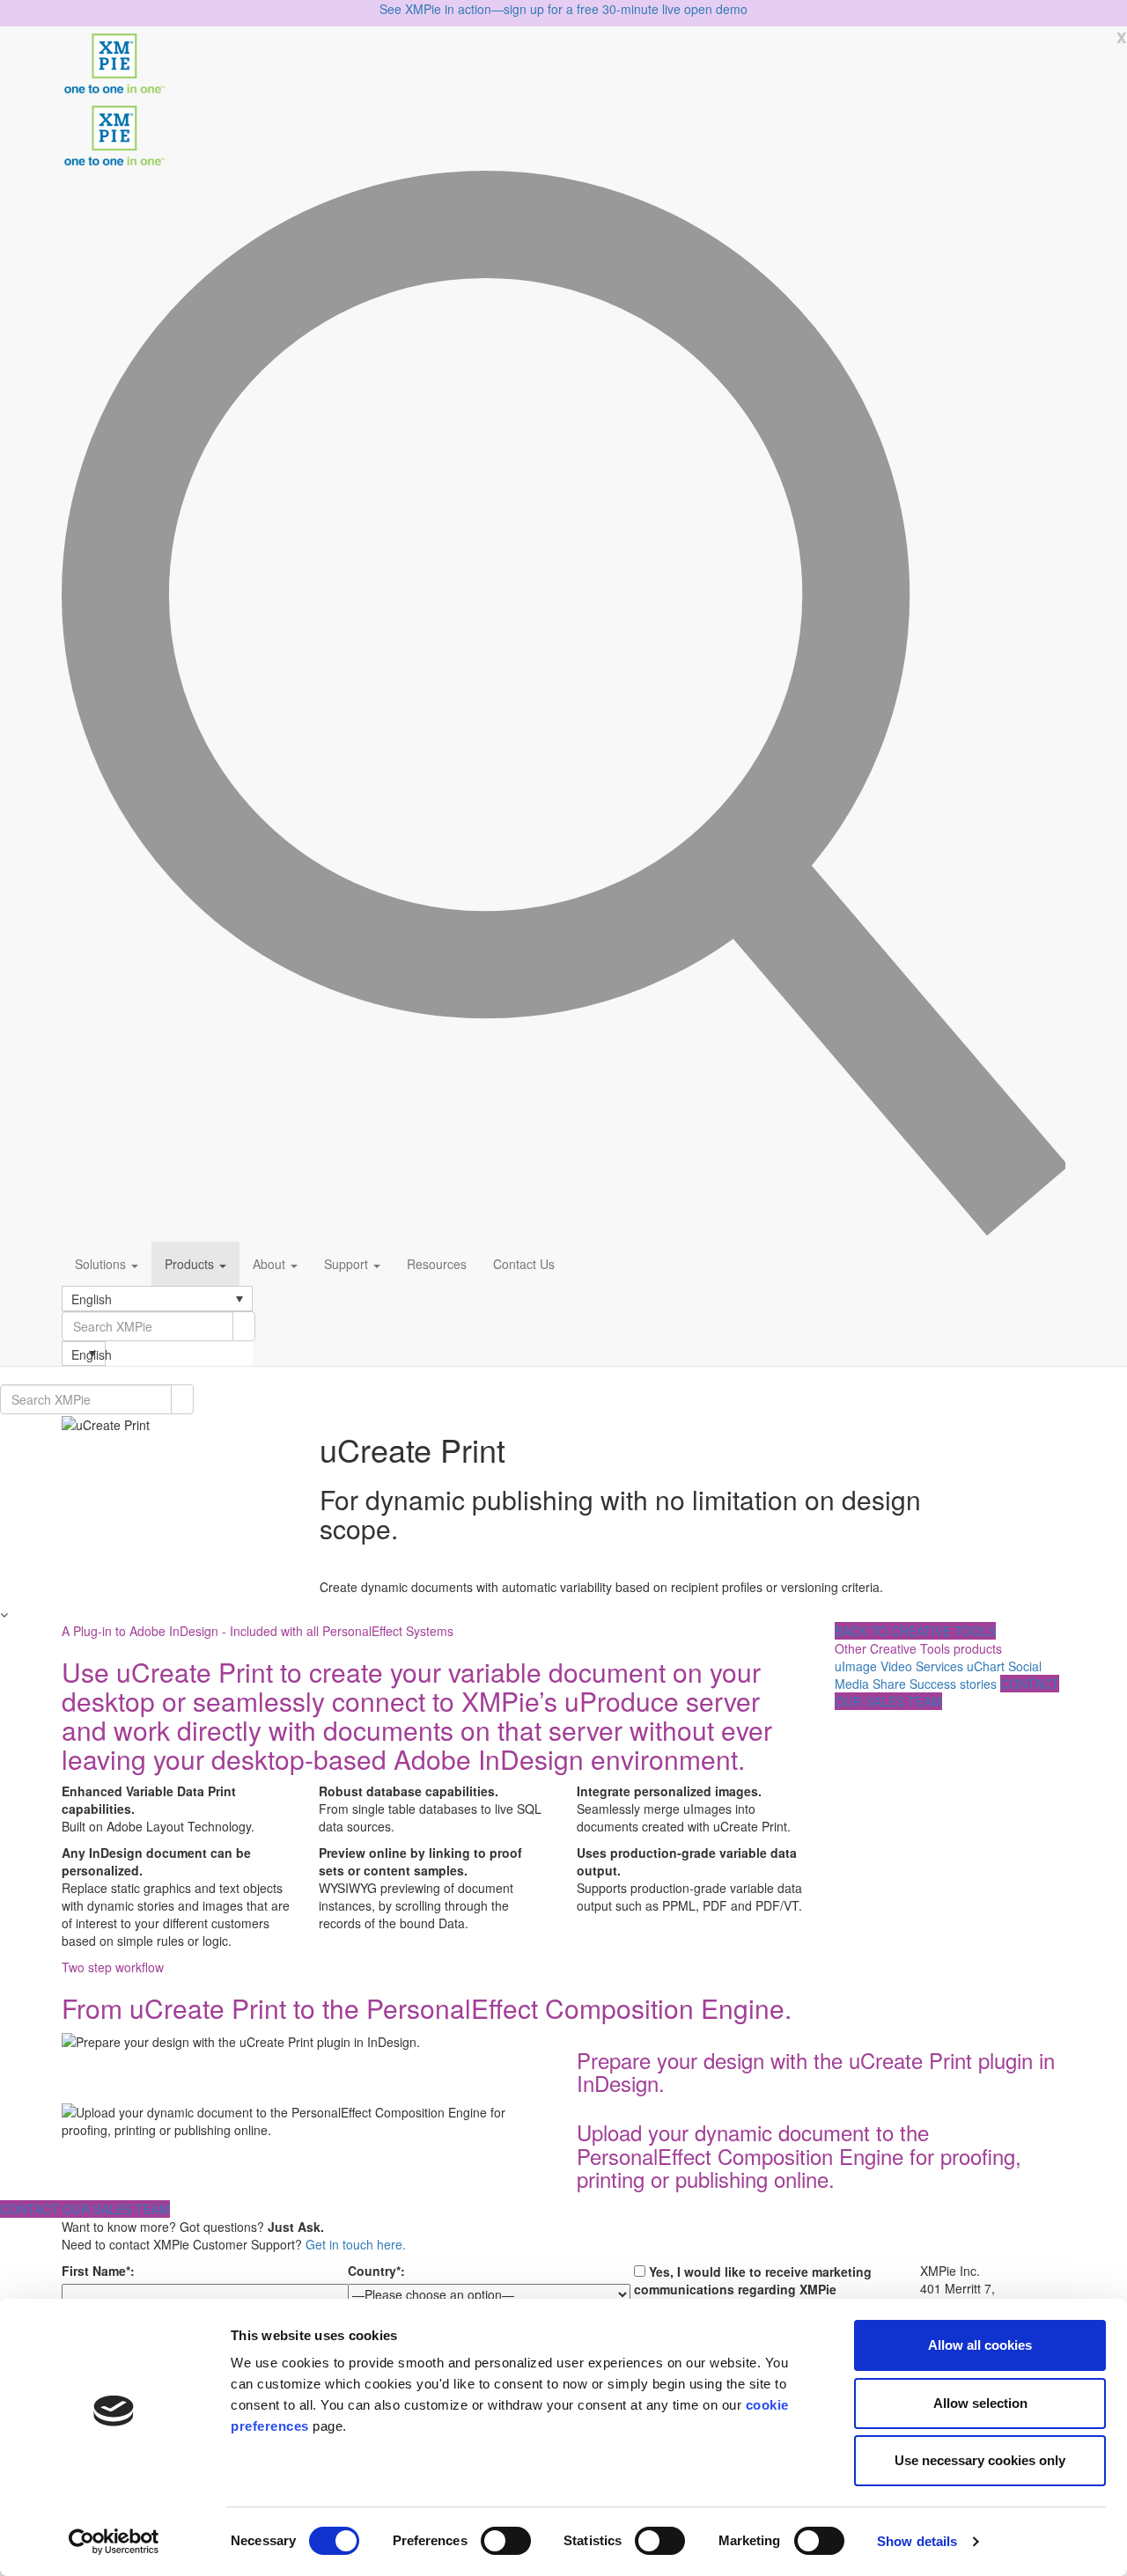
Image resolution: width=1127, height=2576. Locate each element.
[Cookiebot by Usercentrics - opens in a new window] (114, 2542)
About (271, 1264)
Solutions (102, 1264)
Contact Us (524, 1264)
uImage (856, 1666)
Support (348, 1264)
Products (191, 1264)
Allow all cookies (980, 2345)
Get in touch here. (356, 2244)
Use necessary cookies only (980, 2460)
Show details (917, 2541)
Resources (437, 1264)
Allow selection (980, 2403)
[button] (157, 1298)
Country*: (376, 2271)
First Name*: (98, 2271)
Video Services (922, 1666)
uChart (986, 1666)
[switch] (506, 2541)
